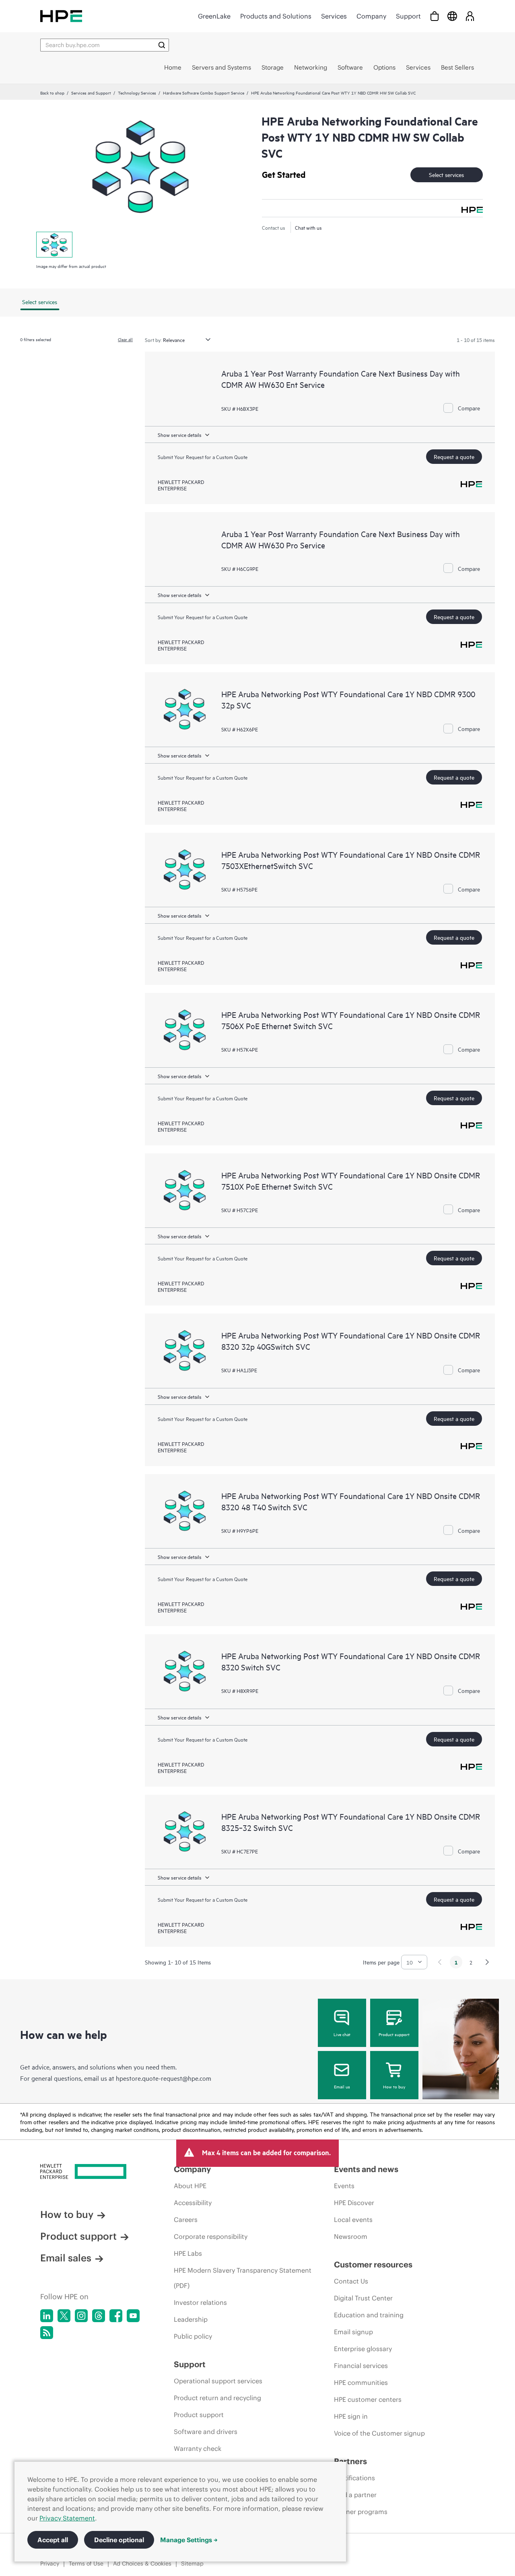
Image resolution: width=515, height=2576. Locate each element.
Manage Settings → (189, 2540)
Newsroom (351, 2236)
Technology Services (137, 93)
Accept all (53, 2540)
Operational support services (218, 2381)
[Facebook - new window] (116, 2316)
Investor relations (200, 2302)
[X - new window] (64, 2316)
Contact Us (351, 2281)
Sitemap (192, 2564)
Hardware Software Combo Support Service (204, 93)
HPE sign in (351, 2416)
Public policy (193, 2336)
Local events (353, 2220)
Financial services (361, 2366)
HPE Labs (188, 2253)
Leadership (191, 2319)
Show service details (180, 434)
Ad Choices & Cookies (142, 2564)
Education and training (369, 2315)
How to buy (394, 2086)
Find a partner (355, 2495)
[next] (487, 1962)
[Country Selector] (452, 16)
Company (371, 16)
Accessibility (193, 2203)
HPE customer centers (368, 2399)
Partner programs (361, 2512)
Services (334, 16)
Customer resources (373, 2264)
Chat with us (308, 227)
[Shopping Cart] (435, 16)
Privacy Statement (67, 2518)
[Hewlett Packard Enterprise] (61, 16)
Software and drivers (206, 2432)
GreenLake (214, 16)
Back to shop (52, 93)
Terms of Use (86, 2564)
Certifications (354, 2478)
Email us (342, 2086)
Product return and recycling (217, 2398)
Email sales (66, 2258)
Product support (394, 2034)
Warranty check (198, 2448)
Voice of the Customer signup (379, 2433)
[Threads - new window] (99, 2316)
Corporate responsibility (211, 2236)
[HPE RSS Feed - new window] (47, 2333)
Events (344, 2186)
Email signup (353, 2332)
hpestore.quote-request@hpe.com (164, 2078)
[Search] (162, 45)
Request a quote (454, 456)
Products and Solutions (276, 16)
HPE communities (361, 2382)
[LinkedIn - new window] (47, 2316)
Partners (350, 2461)
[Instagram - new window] (81, 2316)
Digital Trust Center (363, 2298)
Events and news (366, 2169)
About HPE (190, 2186)
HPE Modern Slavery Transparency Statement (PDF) (243, 2278)
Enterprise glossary (363, 2349)
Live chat (342, 2034)
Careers (186, 2220)
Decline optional (119, 2540)
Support (408, 16)
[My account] (470, 16)
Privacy (50, 2564)
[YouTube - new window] (133, 2316)
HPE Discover (354, 2203)
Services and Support (91, 93)
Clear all (125, 339)
